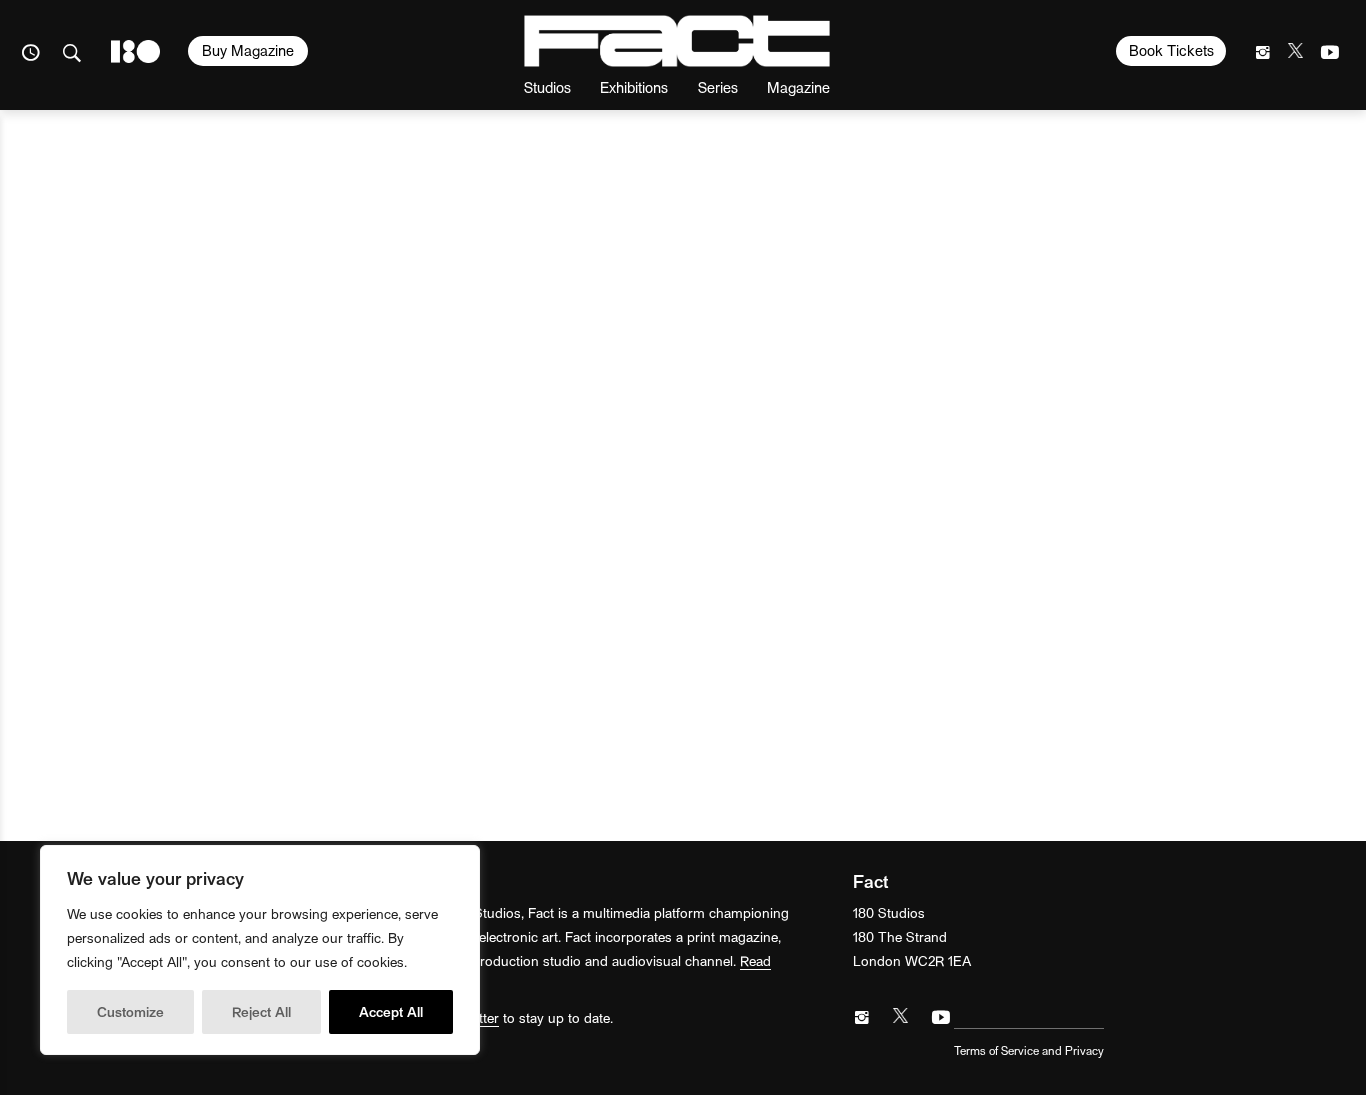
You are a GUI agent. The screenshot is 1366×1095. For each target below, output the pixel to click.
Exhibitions (634, 86)
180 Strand (135, 51)
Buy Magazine (248, 50)
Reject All (261, 1011)
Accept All (391, 1011)
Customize (130, 1011)
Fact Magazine (677, 41)
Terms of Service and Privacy (1029, 1050)
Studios (547, 86)
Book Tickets (1171, 50)
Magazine (798, 86)
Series (718, 86)
